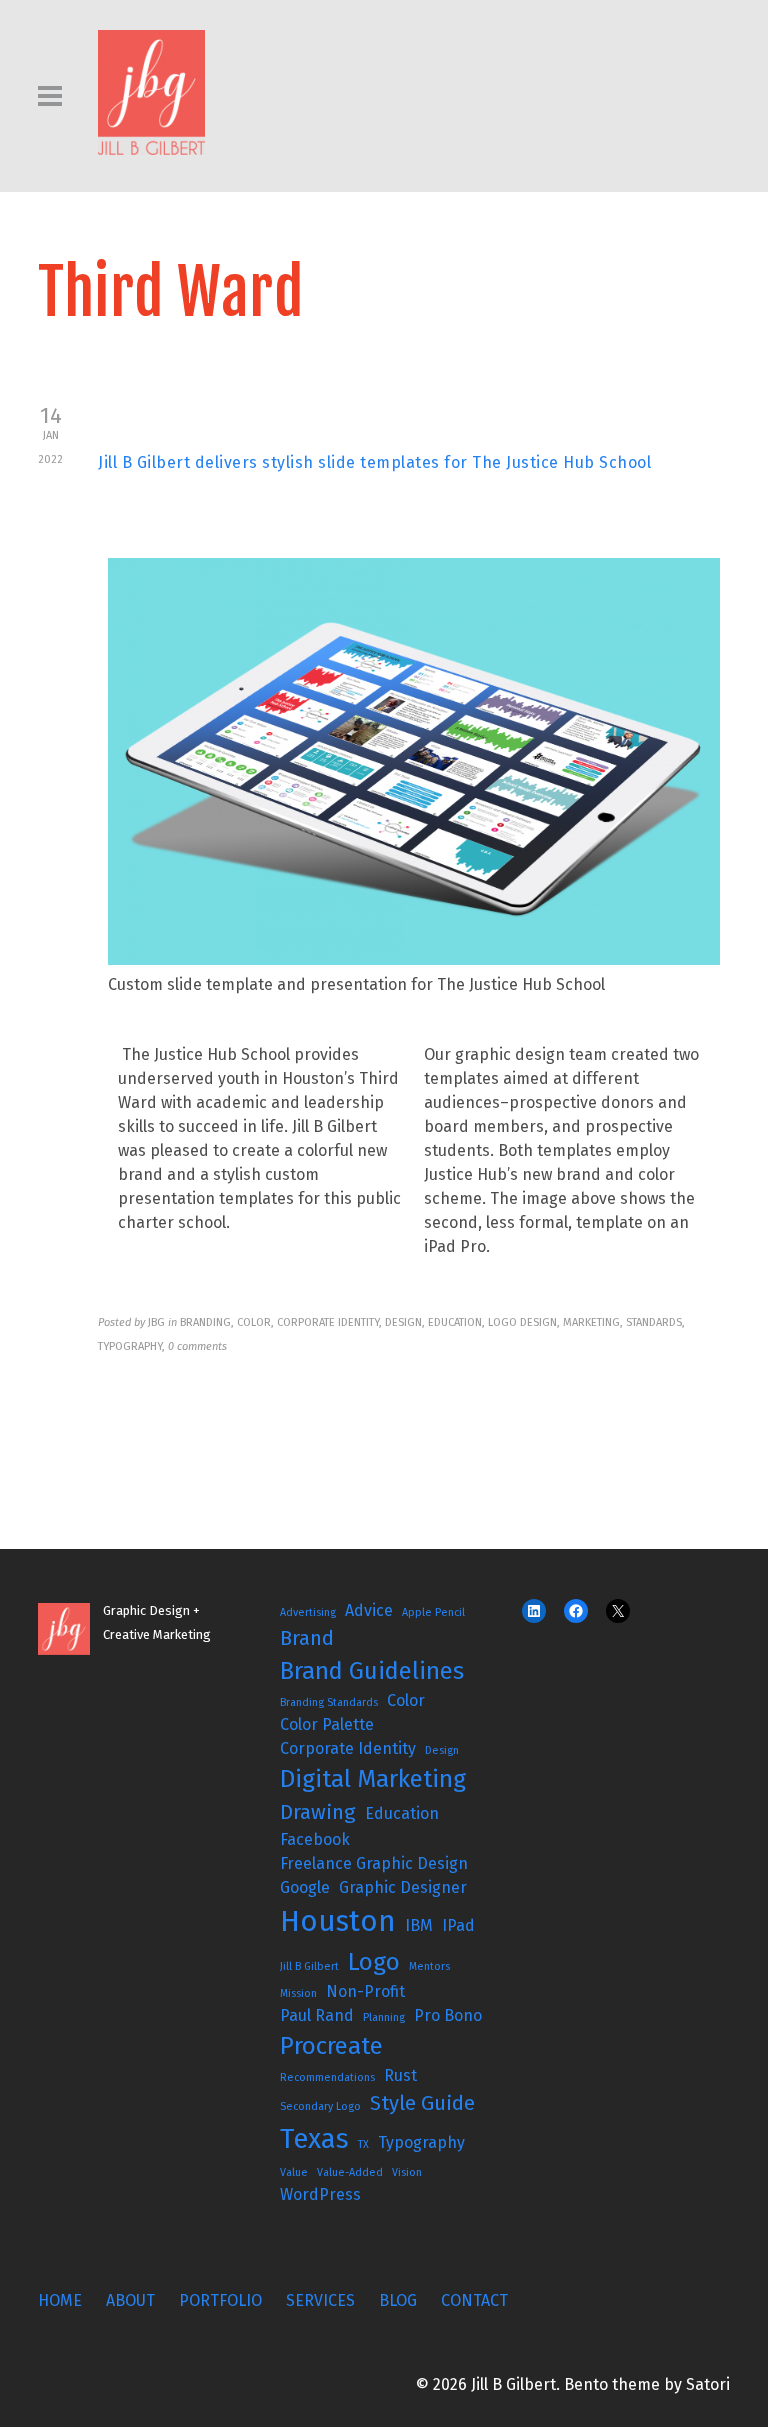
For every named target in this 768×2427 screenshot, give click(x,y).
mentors (429, 1966)
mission (298, 1993)
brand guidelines (372, 1671)
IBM (419, 1925)
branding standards (329, 1702)
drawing (318, 1812)
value (294, 2172)
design (442, 1750)
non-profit (365, 1991)
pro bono (448, 2015)
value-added (350, 2172)
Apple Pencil (433, 1612)
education (402, 1813)
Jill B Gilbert (309, 1966)
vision (407, 2172)
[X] (618, 1611)
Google (305, 1887)
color (406, 1700)
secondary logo (320, 2106)
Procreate (331, 2046)
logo (374, 1962)
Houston (338, 1921)
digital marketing (373, 1779)
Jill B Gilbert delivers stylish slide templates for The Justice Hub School (374, 462)
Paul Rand (317, 2015)
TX (363, 2144)
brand (307, 1638)
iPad (458, 1925)
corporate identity (348, 1748)
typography (421, 2142)
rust (400, 2075)
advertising (308, 1612)
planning (384, 2017)
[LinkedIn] (534, 1611)
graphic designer (403, 1887)
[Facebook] (576, 1611)
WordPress (320, 2194)
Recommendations (327, 2077)
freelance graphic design (374, 1863)
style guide (422, 2103)
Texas (314, 2139)
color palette (327, 1724)
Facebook (315, 1839)
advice (369, 1610)
